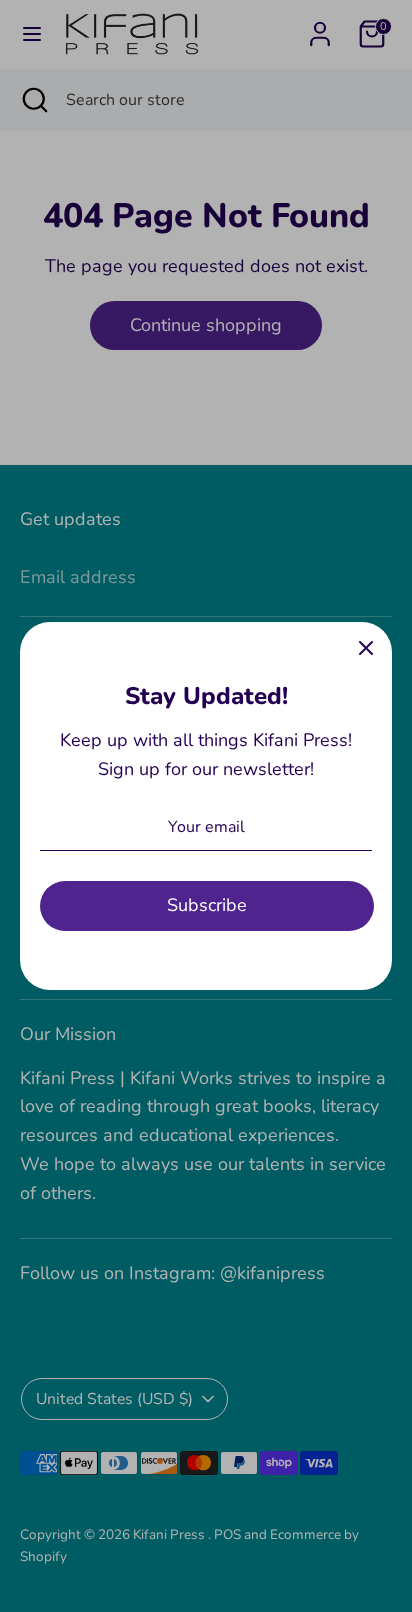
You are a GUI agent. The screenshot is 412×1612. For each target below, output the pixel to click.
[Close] (366, 648)
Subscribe (207, 905)
